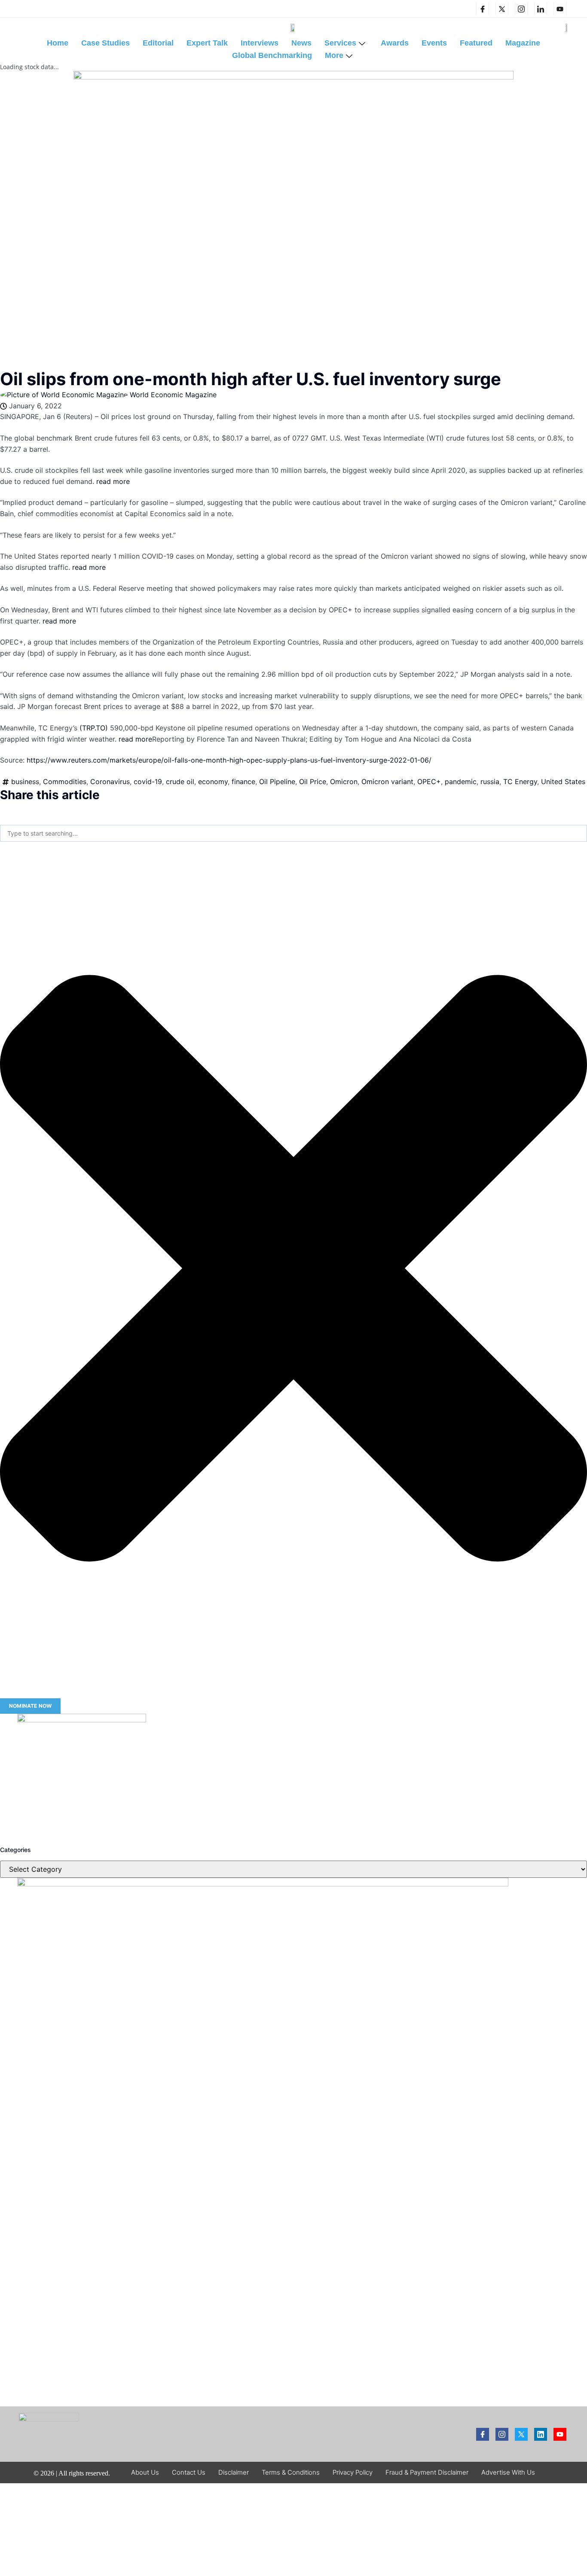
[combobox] (293, 833)
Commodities (65, 782)
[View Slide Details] (82, 1720)
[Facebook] (483, 9)
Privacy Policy (353, 2472)
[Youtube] (560, 2434)
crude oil (180, 782)
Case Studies (105, 43)
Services (340, 43)
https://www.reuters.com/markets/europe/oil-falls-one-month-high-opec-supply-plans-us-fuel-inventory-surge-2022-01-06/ (229, 760)
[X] (502, 9)
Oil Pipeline (277, 782)
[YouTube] (560, 9)
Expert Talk (207, 43)
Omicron (344, 782)
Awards (395, 43)
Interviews (260, 43)
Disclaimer (234, 2472)
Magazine (523, 43)
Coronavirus (110, 782)
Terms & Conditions (291, 2472)
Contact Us (189, 2472)
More (334, 55)
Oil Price (313, 782)
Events (434, 43)
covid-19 (148, 782)
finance (243, 782)
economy (213, 782)
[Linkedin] (541, 9)
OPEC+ (429, 782)
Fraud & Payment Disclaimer (427, 2472)
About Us (145, 2472)
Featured (476, 43)
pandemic (461, 782)
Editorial (158, 43)
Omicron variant (387, 782)
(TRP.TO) (94, 728)
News (301, 43)
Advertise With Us (508, 2472)
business (25, 782)
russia (490, 782)
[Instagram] (521, 9)
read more (113, 481)
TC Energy (520, 782)
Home (58, 43)
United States (563, 782)
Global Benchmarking (272, 55)
